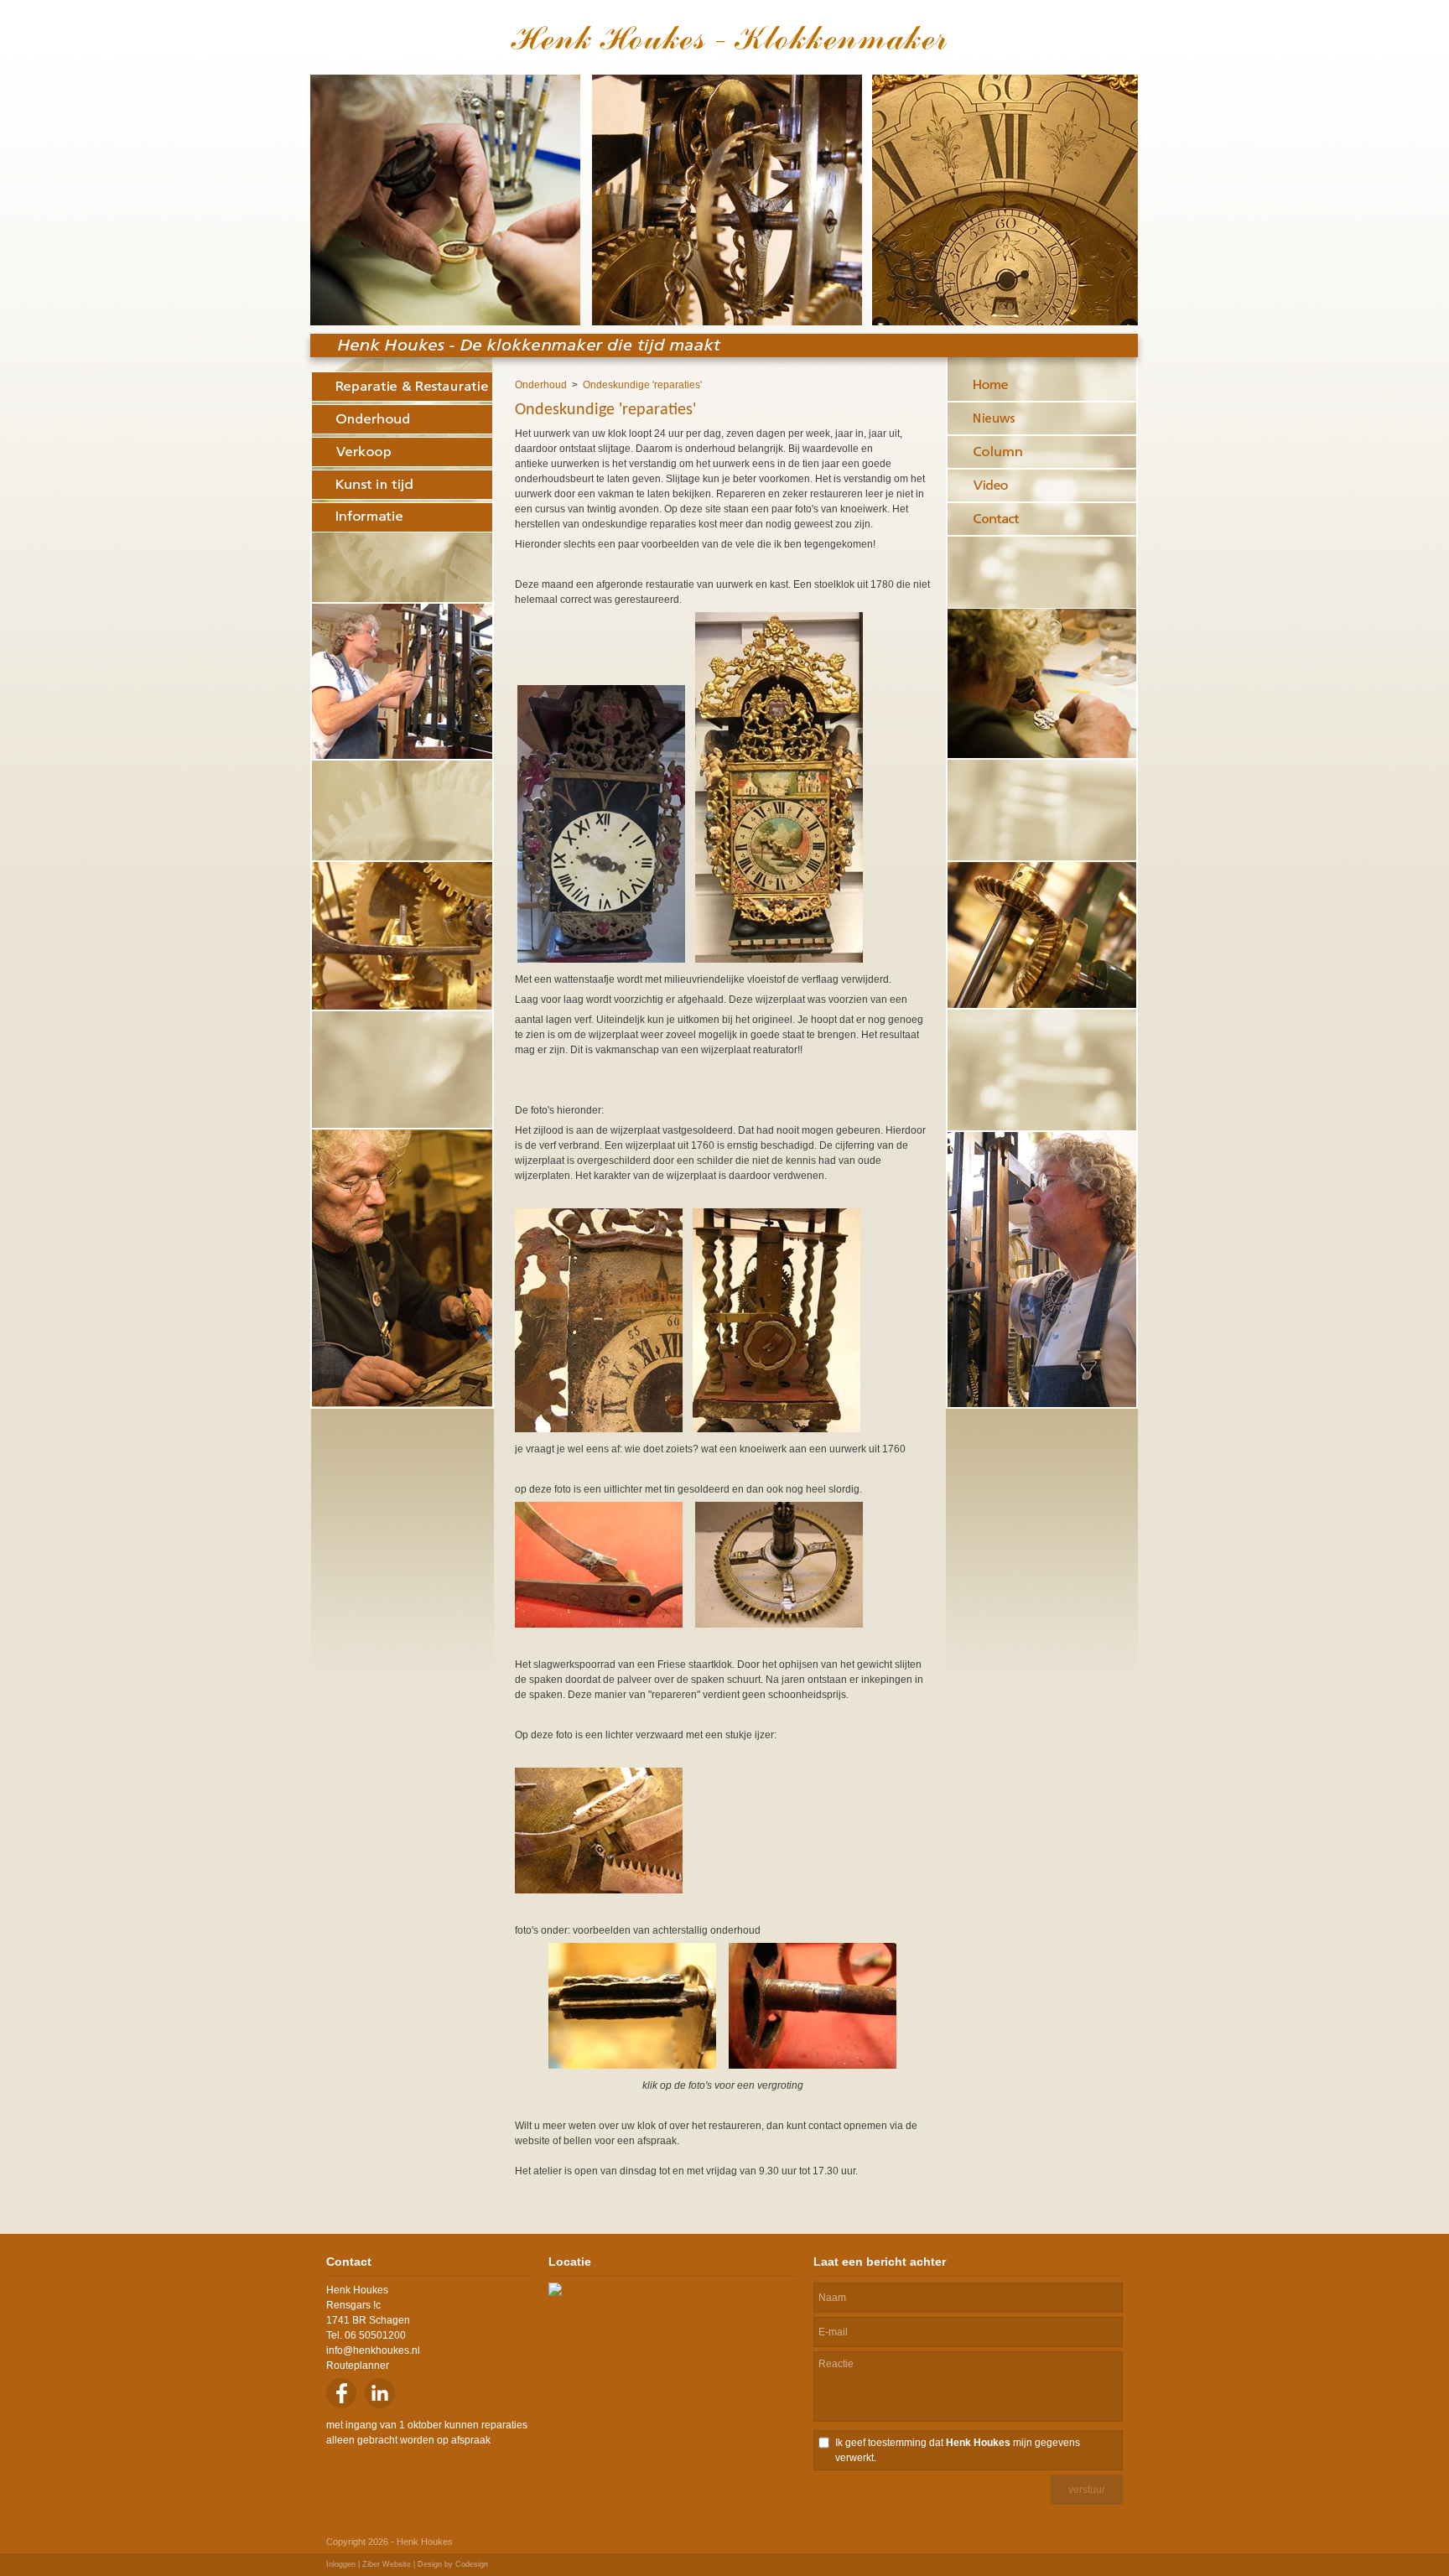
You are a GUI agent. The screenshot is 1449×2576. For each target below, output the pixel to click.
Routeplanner (358, 2366)
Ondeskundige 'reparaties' (642, 385)
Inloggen (341, 2564)
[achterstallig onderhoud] (632, 2065)
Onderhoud (541, 385)
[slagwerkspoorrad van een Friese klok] (779, 1624)
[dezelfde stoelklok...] (779, 959)
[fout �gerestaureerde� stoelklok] (601, 959)
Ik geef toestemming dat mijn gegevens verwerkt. (958, 2450)
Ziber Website (387, 2564)
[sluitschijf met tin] (776, 1429)
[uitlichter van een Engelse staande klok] (599, 1624)
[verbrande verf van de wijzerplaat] (599, 1429)
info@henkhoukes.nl (373, 2350)
